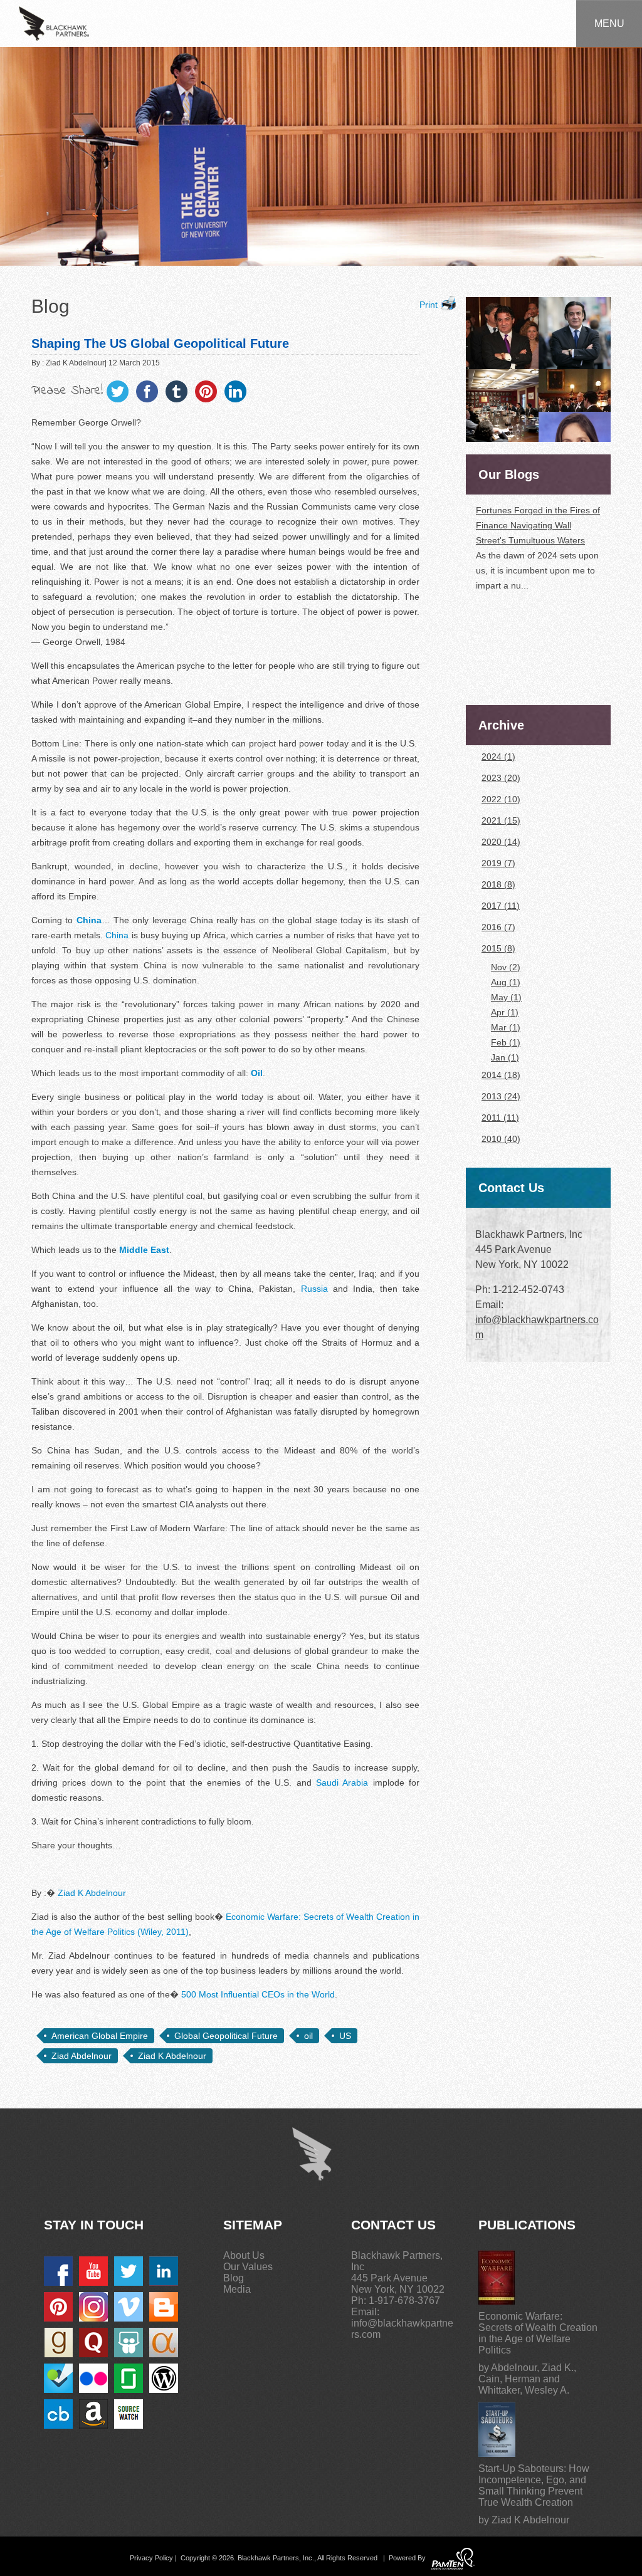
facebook (58, 2271)
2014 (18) (501, 1075)
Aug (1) (506, 982)
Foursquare (58, 2378)
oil (308, 2036)
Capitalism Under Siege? (525, 652)
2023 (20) (501, 778)
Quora (93, 2343)
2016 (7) (498, 927)
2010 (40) (501, 1139)
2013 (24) (501, 1096)
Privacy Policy (151, 2558)
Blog (234, 2278)
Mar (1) (506, 1027)
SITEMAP (253, 2225)
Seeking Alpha (164, 2343)
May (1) (506, 997)
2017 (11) (501, 906)
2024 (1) (498, 757)
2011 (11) (500, 1118)
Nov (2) (506, 967)
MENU (609, 24)
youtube (93, 2271)
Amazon (93, 2414)
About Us (244, 2255)
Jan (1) (505, 1057)
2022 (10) (501, 799)
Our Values (248, 2267)
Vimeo (129, 2307)
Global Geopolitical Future (226, 2036)
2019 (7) (498, 863)
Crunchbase (58, 2414)
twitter (129, 2271)
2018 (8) (498, 884)
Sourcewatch (129, 2414)
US (345, 2036)
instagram (93, 2307)
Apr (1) (505, 1012)
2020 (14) (501, 842)
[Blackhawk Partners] (54, 23)
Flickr (93, 2378)
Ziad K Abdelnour (92, 1893)
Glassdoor (129, 2378)
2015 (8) (498, 948)
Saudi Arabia (342, 1783)
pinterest (58, 2307)
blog (164, 2307)
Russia (314, 1289)
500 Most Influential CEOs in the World (258, 1994)
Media (237, 2289)
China (117, 935)
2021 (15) (501, 820)
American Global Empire (100, 2036)
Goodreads (58, 2343)
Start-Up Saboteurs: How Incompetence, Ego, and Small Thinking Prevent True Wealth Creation (534, 2485)
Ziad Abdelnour (82, 2056)
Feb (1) (506, 1042)
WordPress (164, 2378)
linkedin (164, 2271)
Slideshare (129, 2343)
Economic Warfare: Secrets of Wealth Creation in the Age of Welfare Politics (538, 2333)
